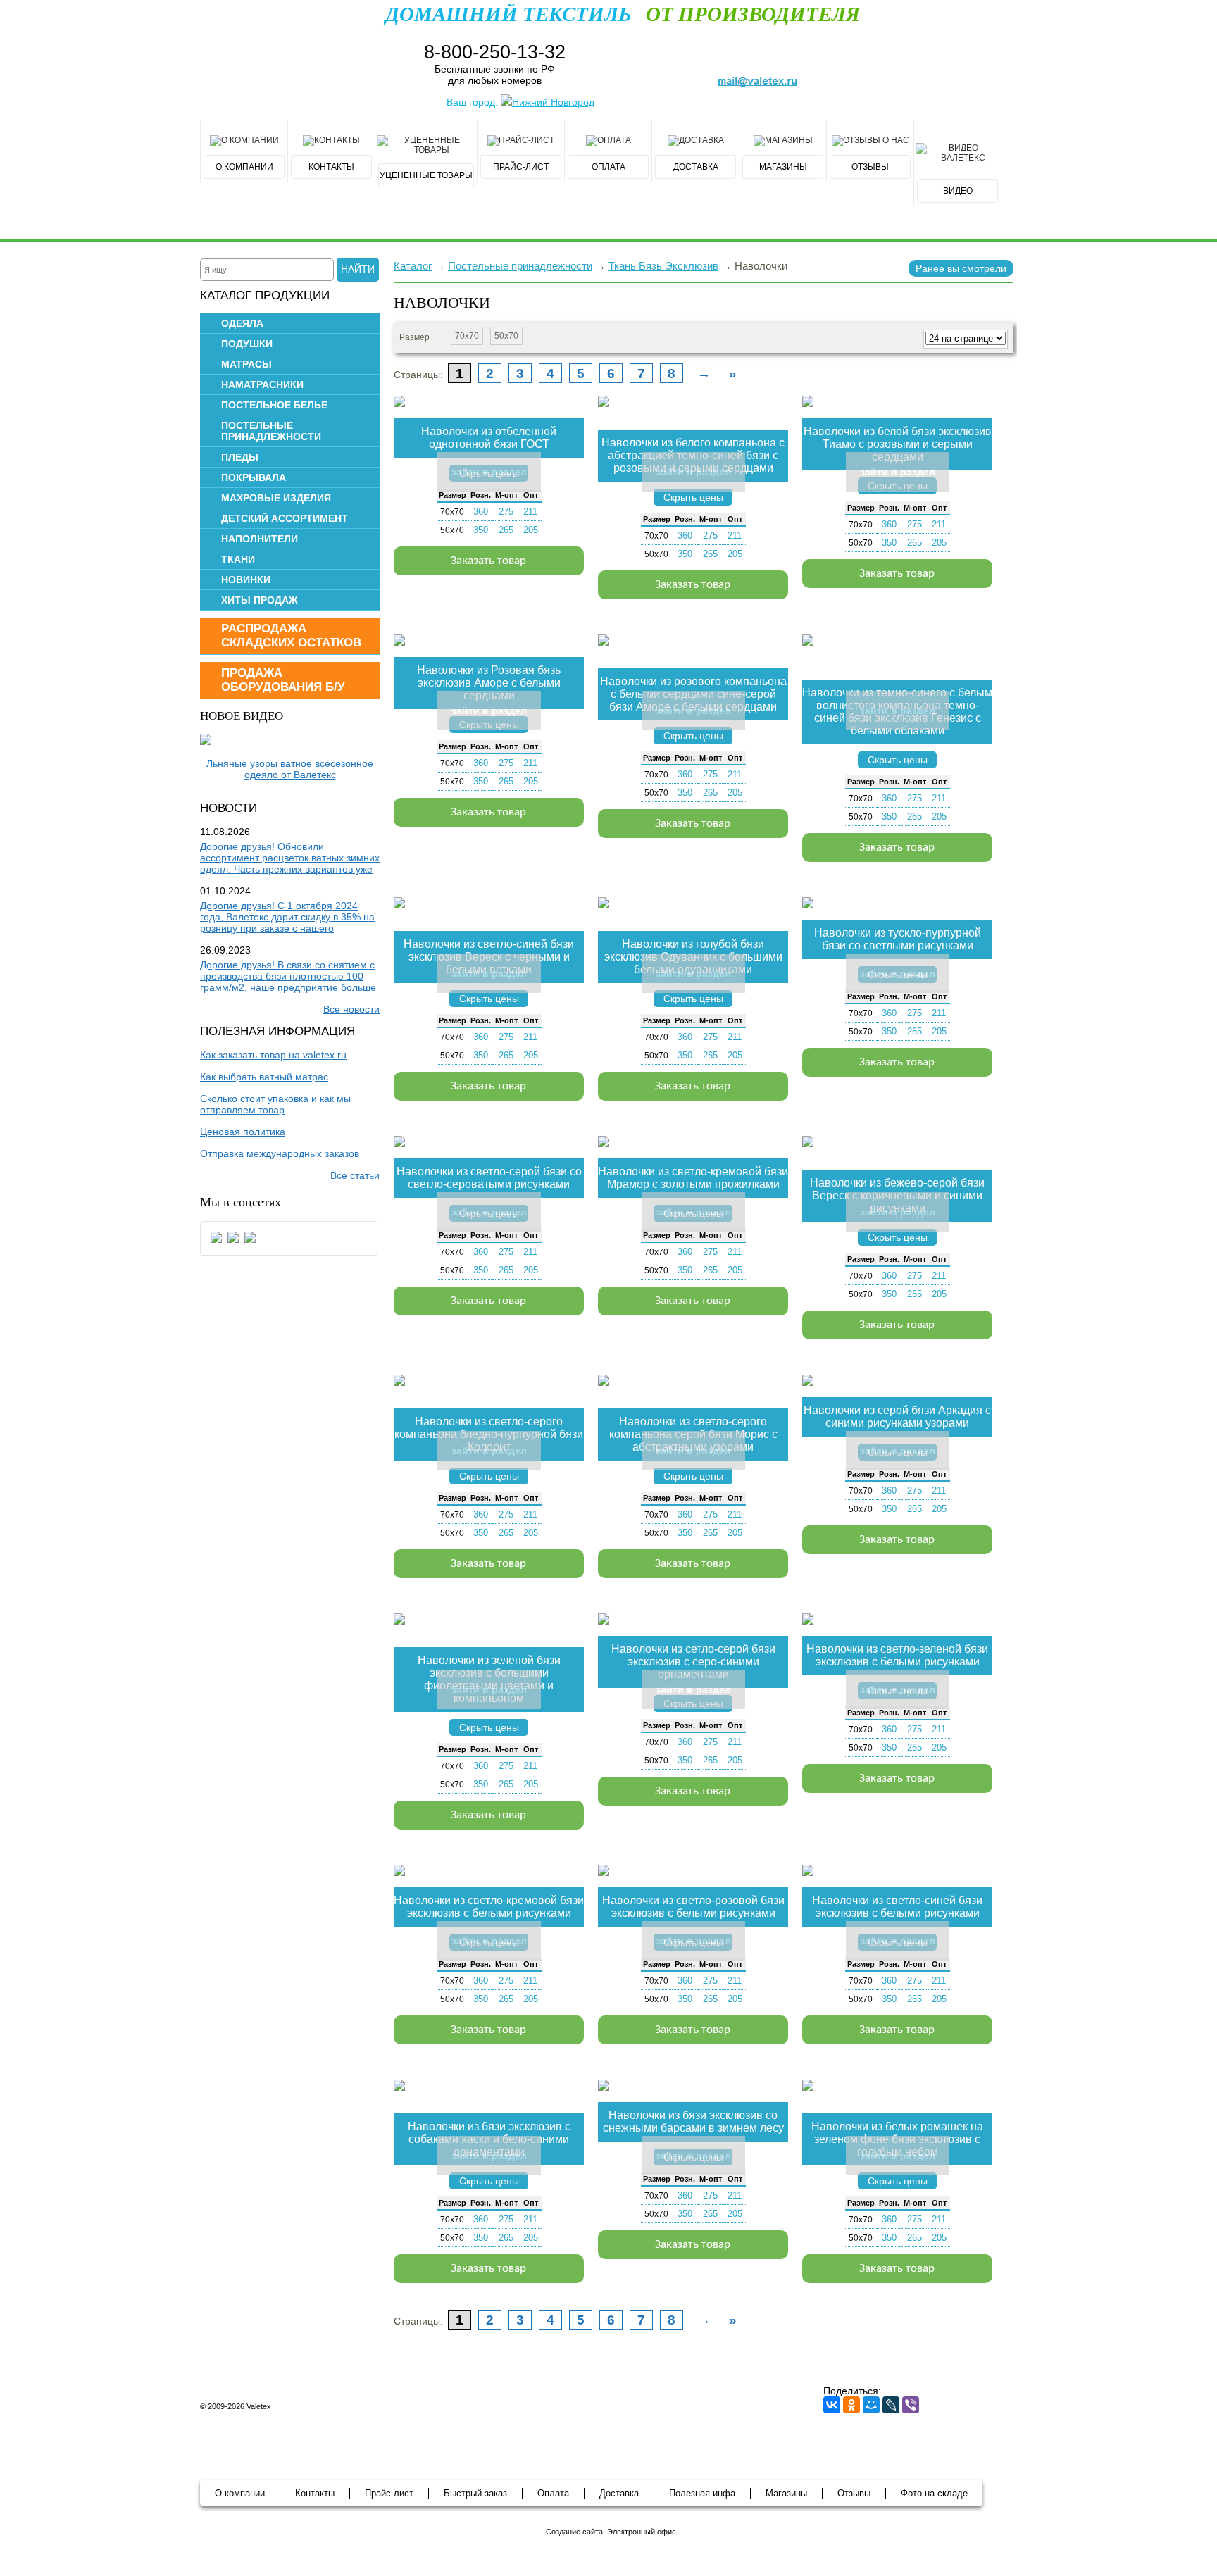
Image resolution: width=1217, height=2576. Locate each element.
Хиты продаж (260, 600)
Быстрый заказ (475, 2493)
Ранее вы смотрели (961, 268)
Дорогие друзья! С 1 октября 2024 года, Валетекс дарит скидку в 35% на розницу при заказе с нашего (287, 917)
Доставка (619, 2493)
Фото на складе (934, 2493)
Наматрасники (262, 384)
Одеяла (242, 323)
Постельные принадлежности (271, 431)
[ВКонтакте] (832, 2405)
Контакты (315, 2493)
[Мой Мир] (871, 2405)
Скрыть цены (693, 497)
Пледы (240, 457)
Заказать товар (488, 561)
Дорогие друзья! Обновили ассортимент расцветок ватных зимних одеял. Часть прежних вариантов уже (290, 858)
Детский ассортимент (285, 518)
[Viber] (911, 2405)
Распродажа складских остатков (291, 636)
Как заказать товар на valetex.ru (273, 1055)
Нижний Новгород (553, 102)
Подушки (247, 344)
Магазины (786, 2493)
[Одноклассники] (851, 2405)
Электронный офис (642, 2532)
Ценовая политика (243, 1132)
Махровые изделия (276, 498)
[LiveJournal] (891, 2405)
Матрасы (246, 364)
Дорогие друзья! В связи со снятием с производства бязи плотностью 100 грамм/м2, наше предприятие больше (288, 976)
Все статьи (355, 1175)
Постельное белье (274, 405)
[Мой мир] (233, 1242)
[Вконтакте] (216, 1242)
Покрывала (254, 477)
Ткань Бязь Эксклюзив (663, 266)
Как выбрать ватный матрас (264, 1077)
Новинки (246, 580)
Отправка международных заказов (280, 1153)
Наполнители (260, 539)
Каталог (413, 266)
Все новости (351, 1009)
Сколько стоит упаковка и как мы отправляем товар (275, 1104)
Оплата (553, 2493)
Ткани (238, 559)
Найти (358, 269)
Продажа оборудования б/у (283, 680)
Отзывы (854, 2493)
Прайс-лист (389, 2493)
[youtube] (250, 1242)
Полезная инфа (702, 2493)
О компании (240, 2493)
